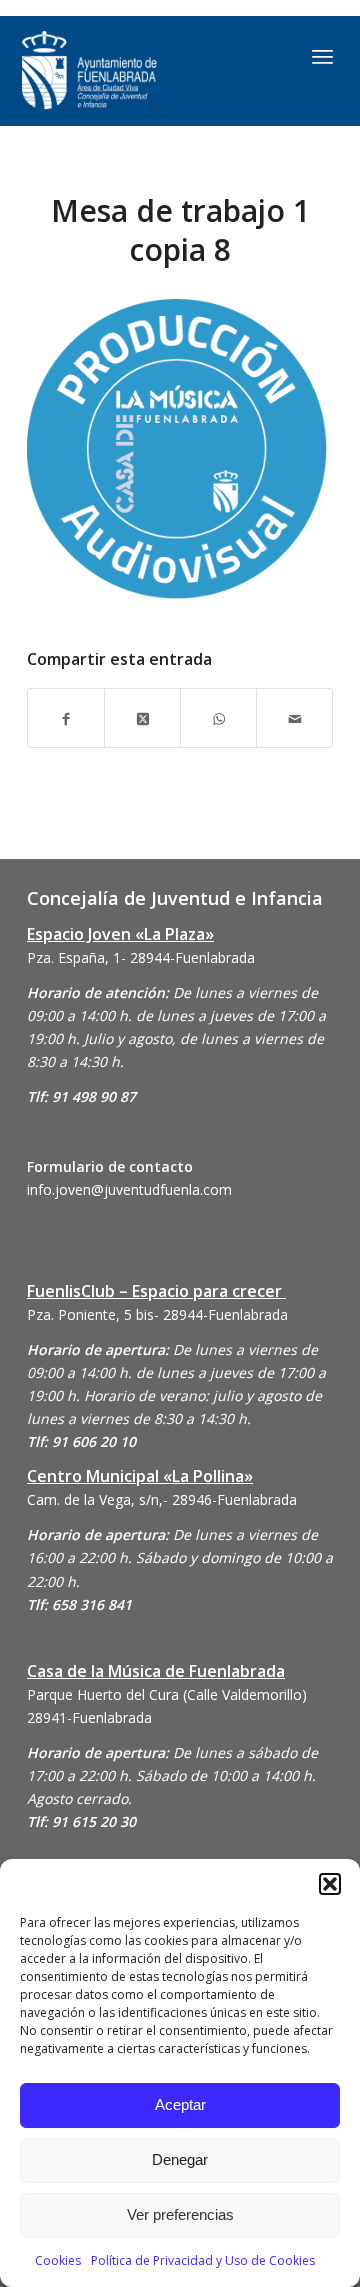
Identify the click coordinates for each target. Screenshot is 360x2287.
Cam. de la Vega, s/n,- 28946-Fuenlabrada (162, 1499)
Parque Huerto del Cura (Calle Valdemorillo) (167, 1694)
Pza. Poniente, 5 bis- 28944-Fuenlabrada (157, 1314)
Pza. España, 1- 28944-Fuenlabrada (141, 957)
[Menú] (322, 56)
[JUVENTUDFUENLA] (134, 71)
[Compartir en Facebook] (66, 717)
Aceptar (180, 2104)
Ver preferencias (180, 2214)
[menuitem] (322, 56)
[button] (330, 1884)
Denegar (180, 2159)
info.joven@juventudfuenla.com (129, 1189)
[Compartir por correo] (294, 717)
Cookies (58, 2260)
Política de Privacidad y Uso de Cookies (203, 2260)
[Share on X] (142, 717)
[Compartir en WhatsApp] (218, 717)
